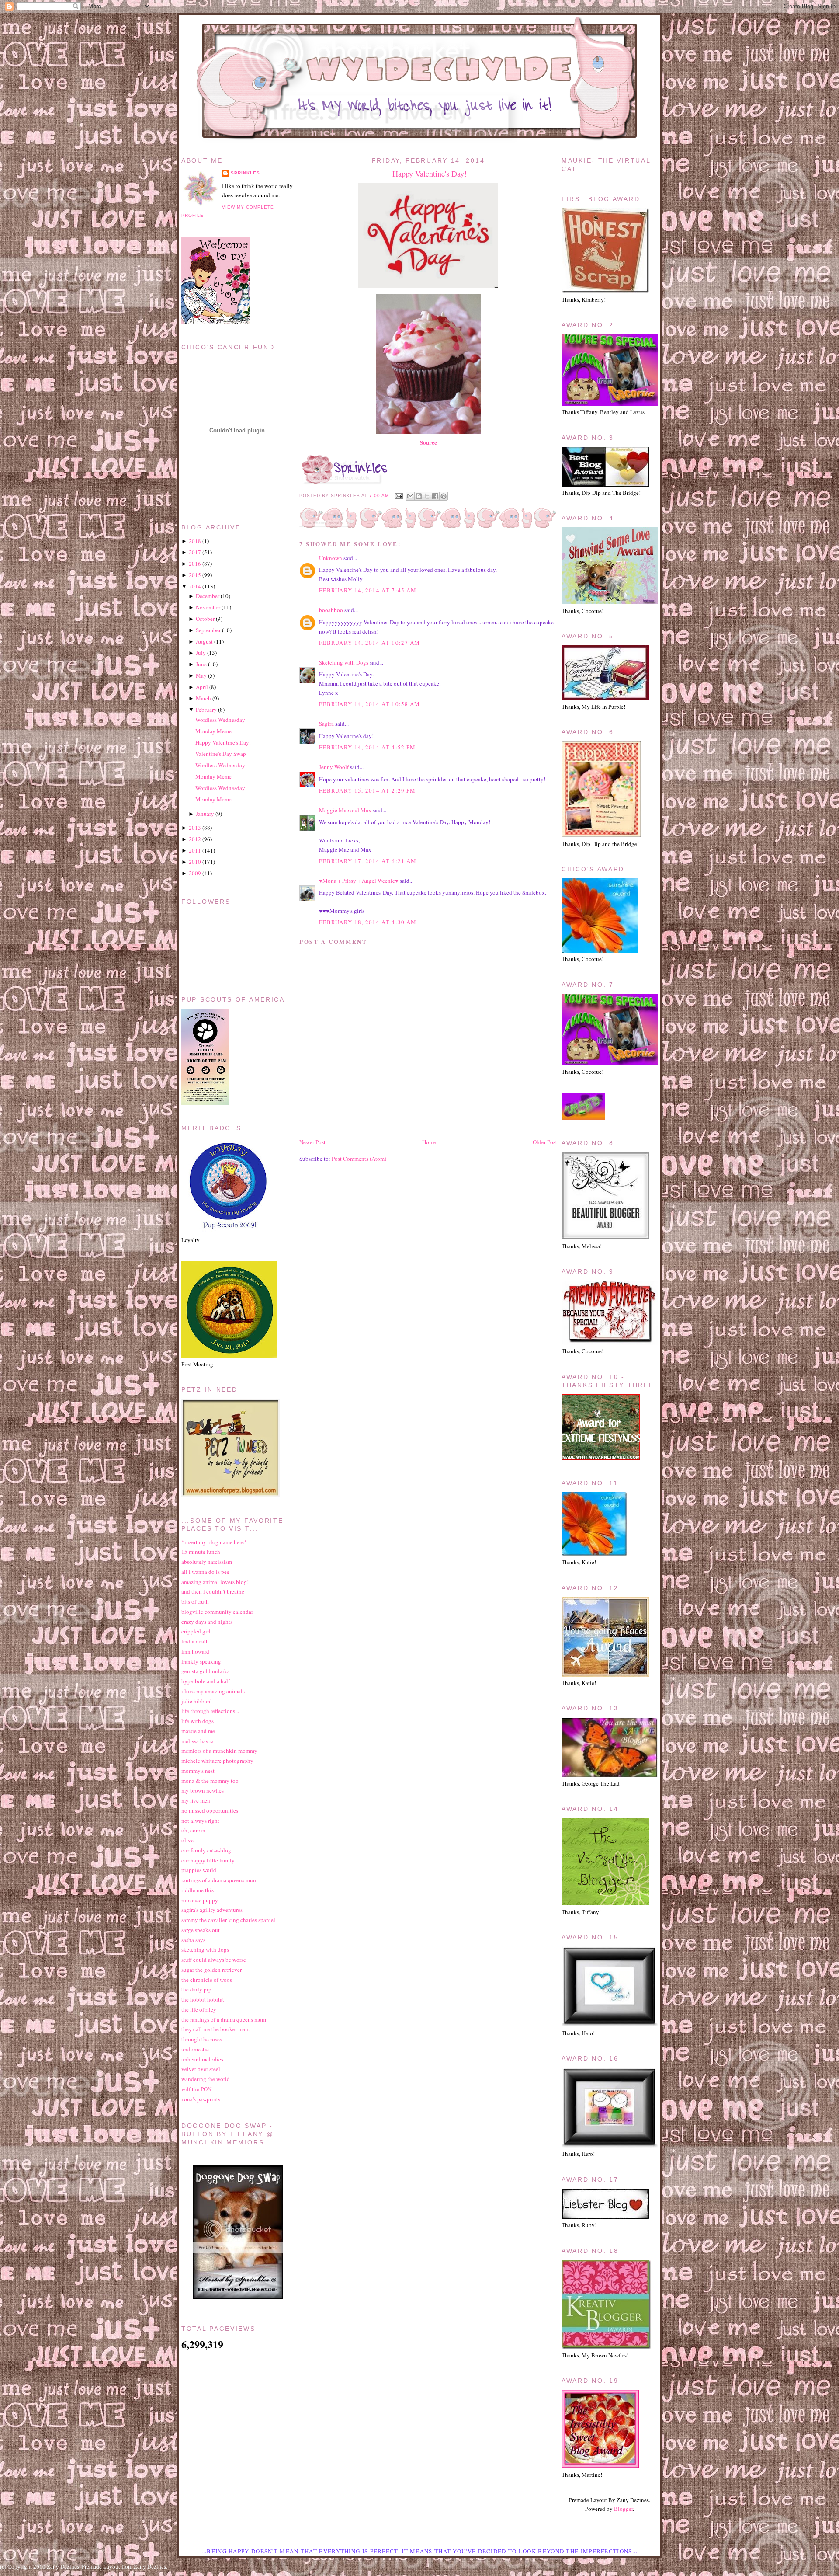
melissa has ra (198, 1741)
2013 (195, 828)
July (201, 653)
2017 (195, 552)
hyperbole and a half (206, 1681)
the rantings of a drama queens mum (224, 2019)
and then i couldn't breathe (213, 1591)
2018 (195, 541)
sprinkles (245, 173)
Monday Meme (213, 731)
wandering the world (206, 2079)
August (204, 641)
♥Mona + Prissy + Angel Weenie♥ (359, 881)
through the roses (202, 2039)
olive (187, 1840)
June (201, 664)
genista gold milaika (206, 1671)
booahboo (331, 610)
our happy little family (208, 1860)
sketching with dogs (205, 1949)
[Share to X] (427, 496)
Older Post (545, 1142)
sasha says (193, 1940)
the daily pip (196, 1989)
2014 (195, 586)
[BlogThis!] (419, 496)
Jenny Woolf (334, 767)
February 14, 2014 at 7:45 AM (368, 590)
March (203, 698)
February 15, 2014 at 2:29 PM (367, 790)
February (206, 710)
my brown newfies (203, 1790)
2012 (195, 839)
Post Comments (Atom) (359, 1159)
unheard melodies (202, 2059)
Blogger (623, 2509)
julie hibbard (197, 1701)
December (208, 596)
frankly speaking (201, 1661)
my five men (196, 1800)
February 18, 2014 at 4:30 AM (368, 922)
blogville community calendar (217, 1612)
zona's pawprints (201, 2099)
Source (428, 442)
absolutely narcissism (207, 1562)
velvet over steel (201, 2069)
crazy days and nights (207, 1622)
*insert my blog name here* (214, 1542)
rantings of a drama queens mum (219, 1880)
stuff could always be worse (214, 1960)
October (205, 619)
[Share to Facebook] (435, 496)
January (205, 814)
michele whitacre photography (217, 1761)
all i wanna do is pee (205, 1572)
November (208, 607)
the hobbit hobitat (203, 1999)
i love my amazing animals (213, 1691)
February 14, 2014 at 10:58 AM (370, 704)
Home (429, 1142)
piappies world (199, 1870)
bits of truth (195, 1601)
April (202, 687)
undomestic (195, 2049)
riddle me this (198, 1890)
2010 (195, 862)
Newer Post (312, 1142)
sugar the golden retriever (211, 1970)
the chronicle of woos (207, 1980)
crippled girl (196, 1631)
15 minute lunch (201, 1552)
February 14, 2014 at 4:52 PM (367, 747)
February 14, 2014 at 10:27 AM (370, 643)
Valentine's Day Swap (221, 754)
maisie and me (198, 1731)
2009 (195, 873)
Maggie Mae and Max (345, 810)
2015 (195, 575)
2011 (195, 850)
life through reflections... (210, 1711)
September (208, 630)
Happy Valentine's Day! (430, 174)
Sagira (326, 724)
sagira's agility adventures (212, 1910)
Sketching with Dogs (344, 662)
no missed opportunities (210, 1810)
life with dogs (198, 1721)
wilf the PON (196, 2089)
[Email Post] (398, 496)
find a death (195, 1641)
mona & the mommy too (210, 1781)
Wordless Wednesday (220, 720)
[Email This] (410, 496)
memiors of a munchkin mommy (219, 1751)
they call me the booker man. (215, 2029)
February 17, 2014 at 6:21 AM (368, 861)
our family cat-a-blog (206, 1850)
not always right (200, 1821)
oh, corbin (193, 1830)
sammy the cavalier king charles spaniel (228, 1920)
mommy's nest (198, 1771)
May (201, 675)
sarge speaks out (201, 1930)
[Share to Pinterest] (444, 496)
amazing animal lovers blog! (215, 1582)
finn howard (195, 1651)
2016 (195, 564)
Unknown (331, 558)
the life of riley (199, 2009)
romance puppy (200, 1900)
